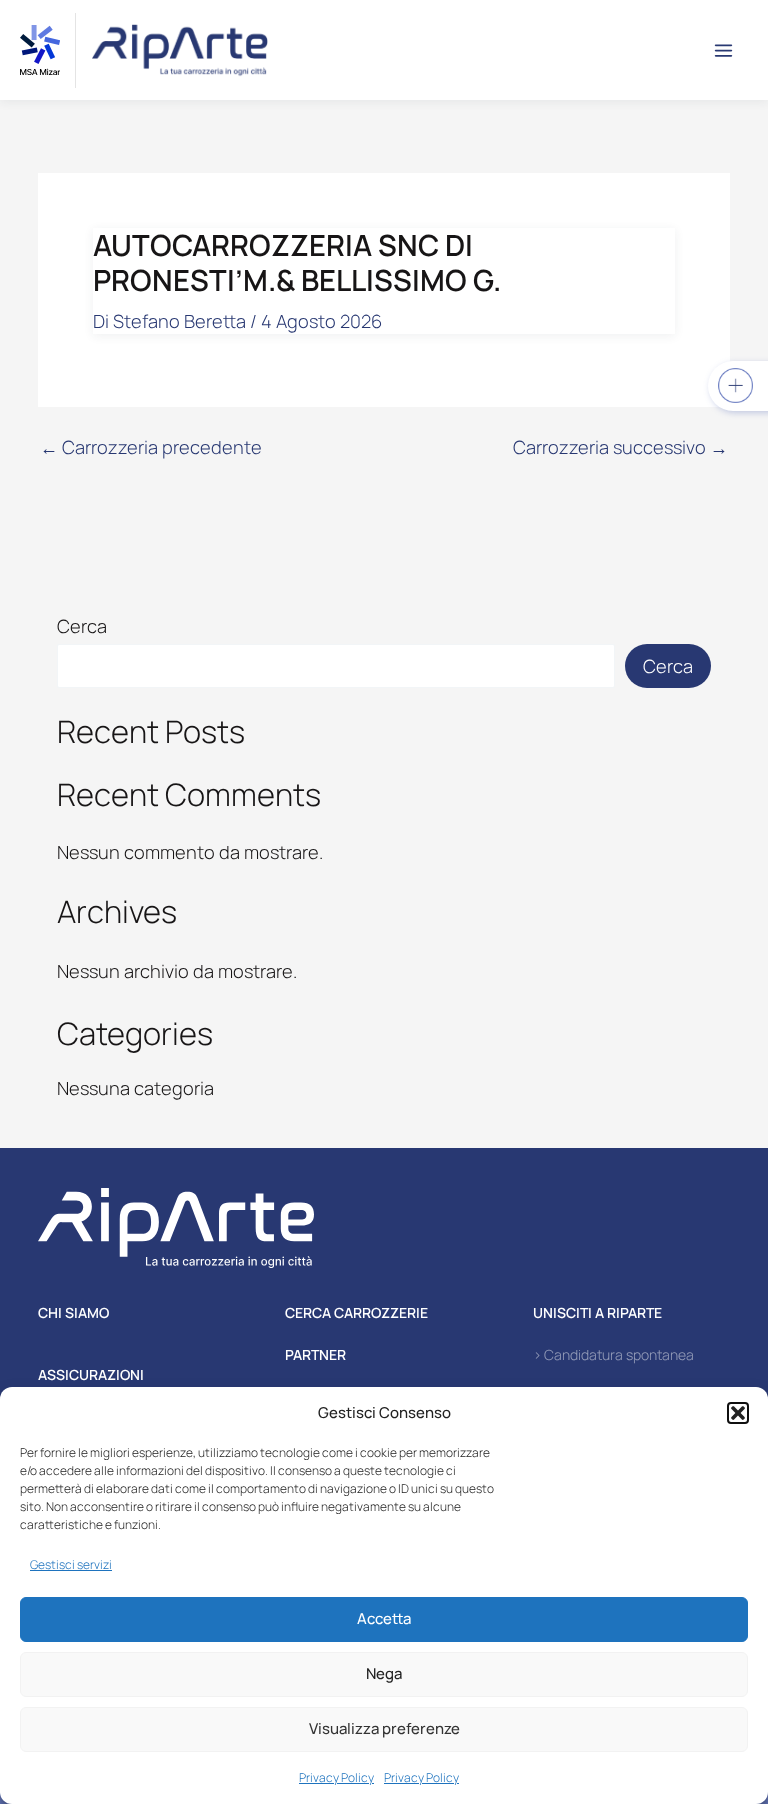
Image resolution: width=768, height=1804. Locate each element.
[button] (738, 1413)
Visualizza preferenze (384, 1728)
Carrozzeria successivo (620, 447)
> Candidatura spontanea (613, 1354)
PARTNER (315, 1354)
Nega (384, 1673)
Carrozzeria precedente (151, 447)
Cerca (82, 626)
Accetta (384, 1618)
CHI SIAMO (73, 1312)
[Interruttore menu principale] (724, 50)
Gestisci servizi (71, 1564)
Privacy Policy (336, 1777)
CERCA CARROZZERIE (356, 1312)
